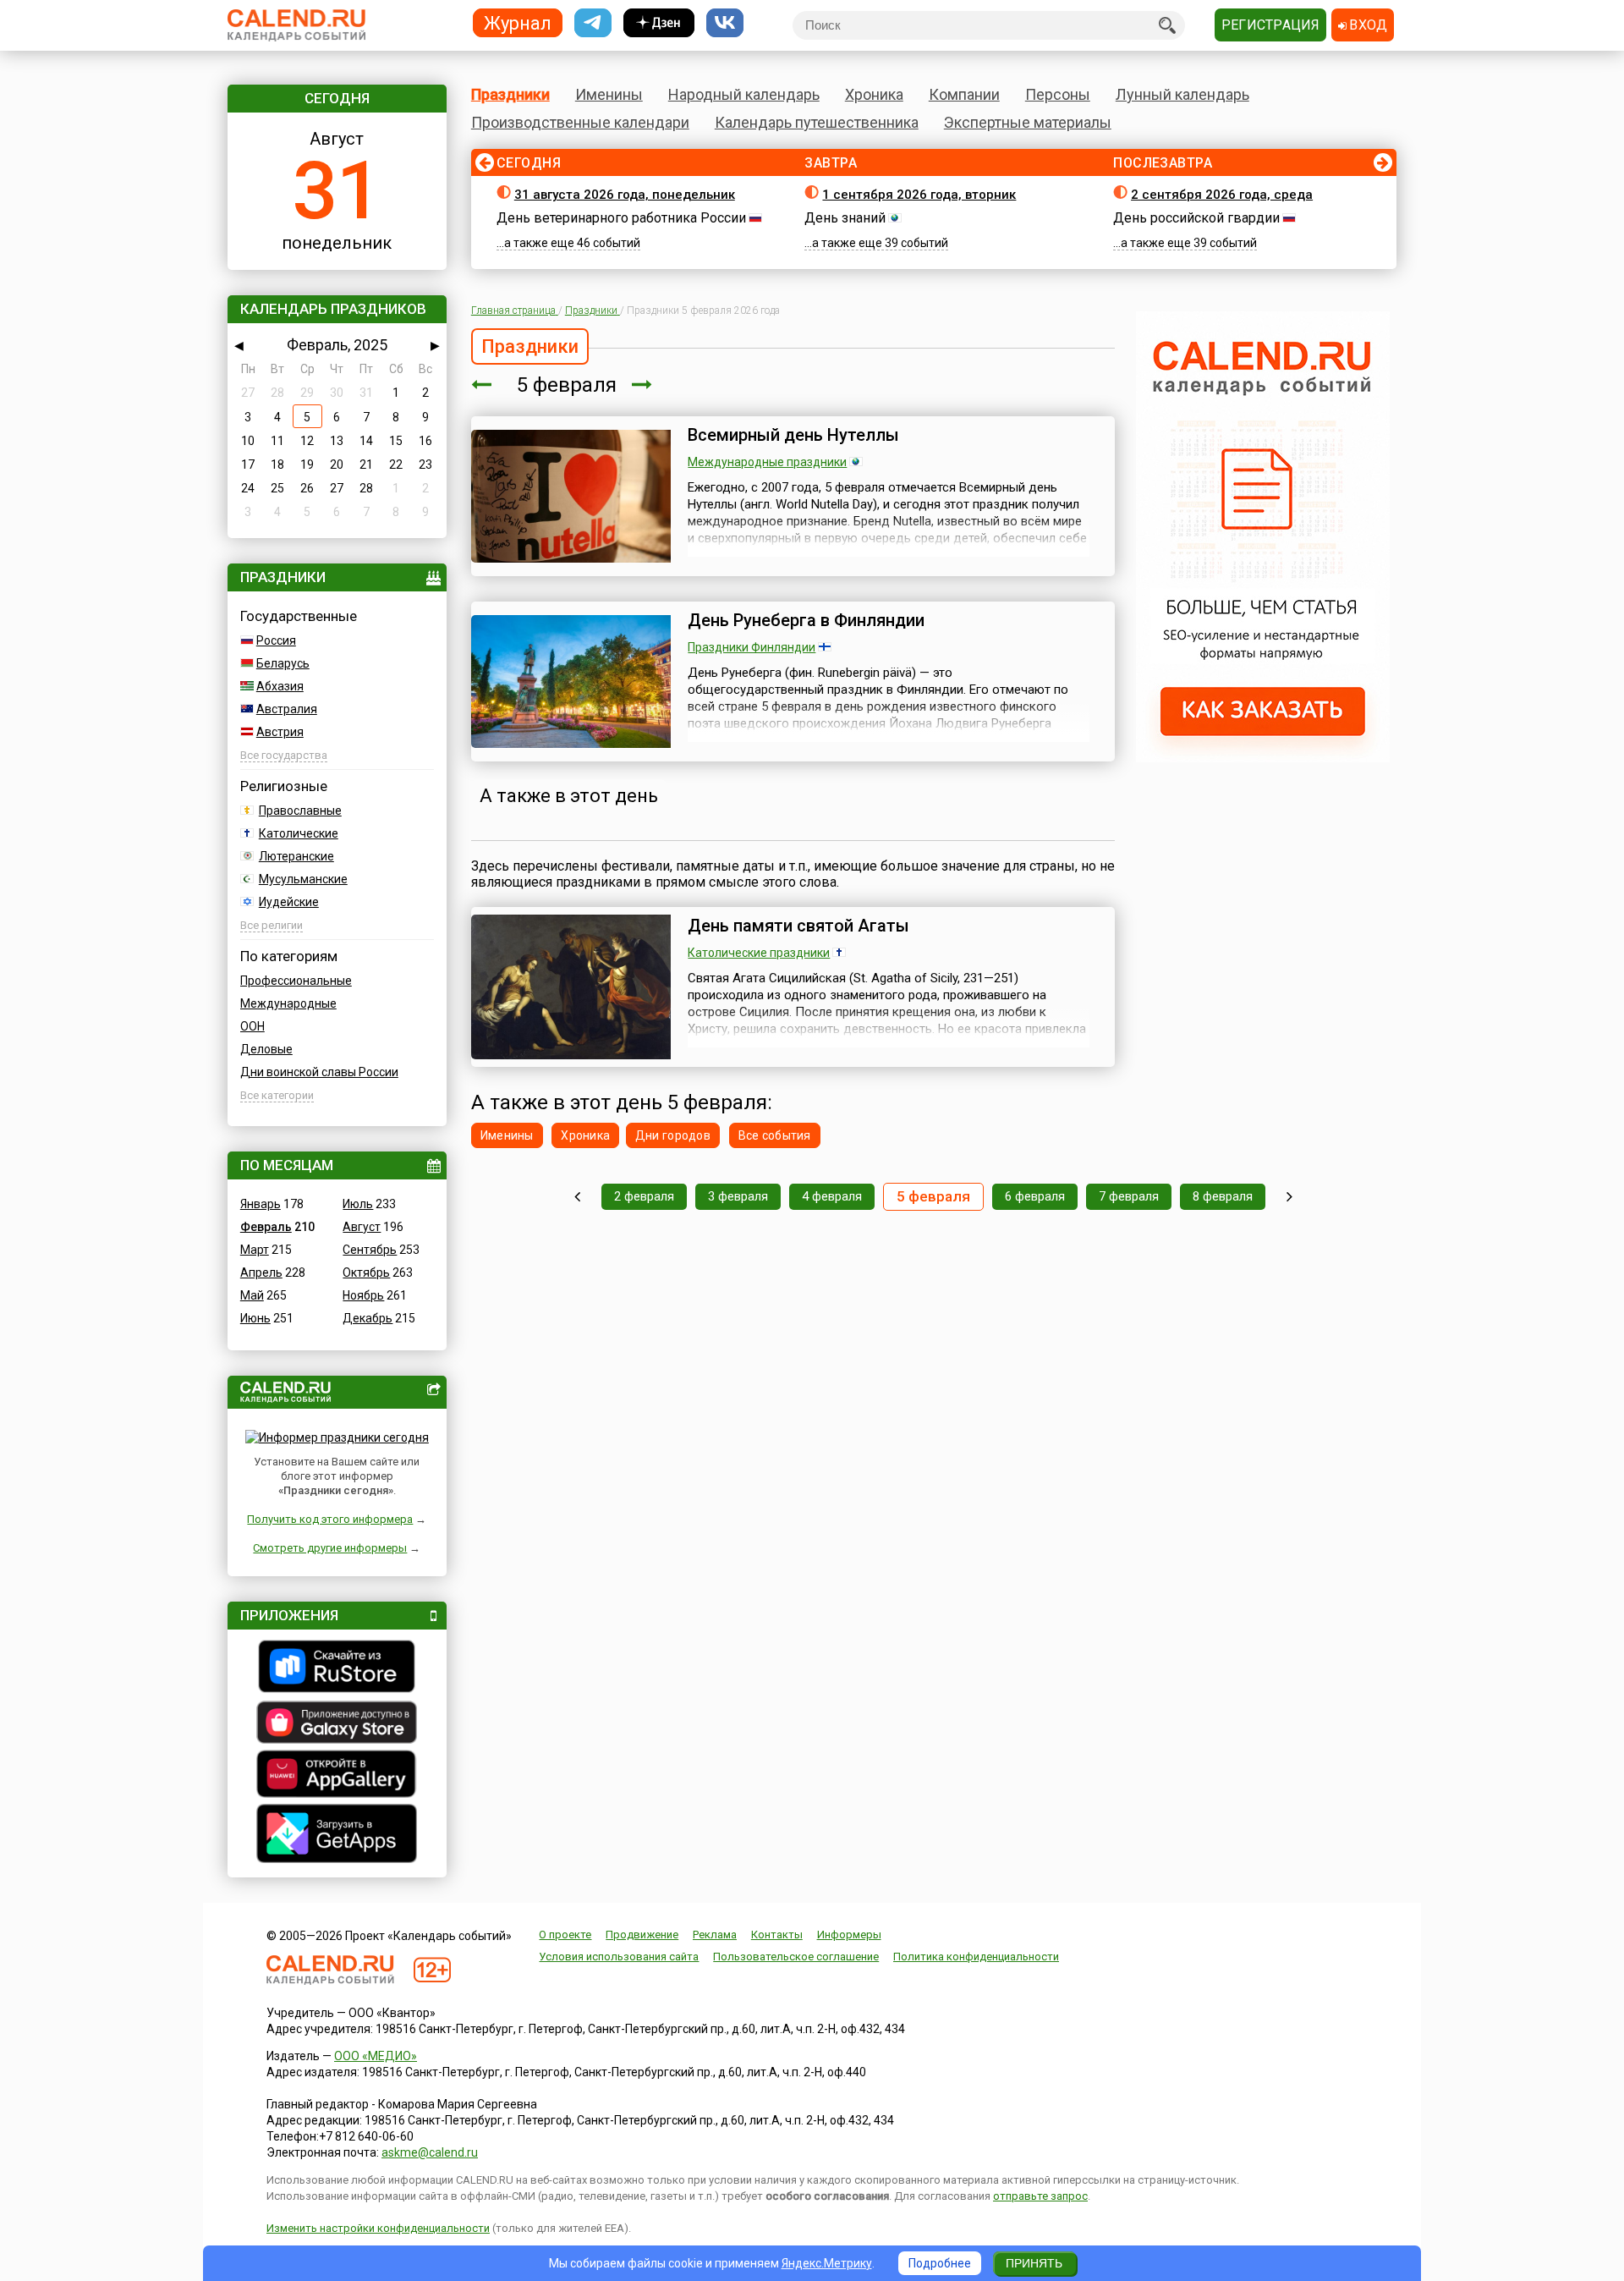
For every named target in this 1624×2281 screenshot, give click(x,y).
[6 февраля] (642, 385)
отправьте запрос (1040, 2196)
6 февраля (1035, 1196)
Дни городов (673, 1135)
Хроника (874, 94)
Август (362, 1227)
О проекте (565, 1935)
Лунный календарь (1182, 94)
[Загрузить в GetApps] (337, 1836)
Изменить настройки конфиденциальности (378, 2228)
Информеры (849, 1935)
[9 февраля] (1289, 1197)
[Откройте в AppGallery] (337, 1776)
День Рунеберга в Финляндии (806, 620)
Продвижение (642, 1935)
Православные (300, 811)
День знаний (845, 218)
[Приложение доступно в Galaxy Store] (337, 1724)
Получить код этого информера (330, 1519)
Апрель (261, 1272)
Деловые (266, 1049)
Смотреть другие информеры (330, 1548)
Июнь (255, 1318)
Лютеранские (296, 856)
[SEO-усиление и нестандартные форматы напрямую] (1263, 758)
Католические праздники (759, 953)
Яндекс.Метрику (827, 2263)
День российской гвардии (1196, 218)
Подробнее (940, 2263)
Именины (609, 94)
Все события (775, 1135)
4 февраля (832, 1196)
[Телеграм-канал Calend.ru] (593, 23)
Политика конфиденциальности (976, 1957)
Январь (261, 1204)
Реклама (715, 1935)
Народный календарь (744, 94)
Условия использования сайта (619, 1957)
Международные (288, 1003)
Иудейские (289, 902)
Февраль (266, 1227)
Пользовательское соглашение (796, 1957)
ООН (252, 1026)
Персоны (1058, 94)
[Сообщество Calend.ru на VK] (725, 23)
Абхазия (280, 686)
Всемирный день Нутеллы (793, 435)
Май (252, 1295)
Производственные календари (580, 122)
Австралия (287, 709)
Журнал (518, 22)
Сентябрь (370, 1250)
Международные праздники (767, 462)
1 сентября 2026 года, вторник (919, 195)
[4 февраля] (481, 385)
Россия (276, 640)
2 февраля (644, 1196)
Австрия (280, 732)
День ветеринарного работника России (621, 218)
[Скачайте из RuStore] (337, 1668)
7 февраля (1129, 1196)
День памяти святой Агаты (798, 926)
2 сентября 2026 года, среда (1222, 195)
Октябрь (366, 1272)
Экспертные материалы (1028, 122)
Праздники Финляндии (752, 647)
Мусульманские (303, 879)
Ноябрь (363, 1295)
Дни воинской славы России (319, 1072)
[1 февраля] (577, 1197)
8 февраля (1223, 1196)
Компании (964, 94)
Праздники (510, 94)
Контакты (777, 1935)
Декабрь (368, 1318)
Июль (358, 1204)
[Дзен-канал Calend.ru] (659, 23)
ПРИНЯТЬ (1034, 2263)
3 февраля (738, 1196)
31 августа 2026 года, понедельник (625, 195)
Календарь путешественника (817, 122)
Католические (299, 833)
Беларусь (283, 663)
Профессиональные (296, 981)
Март (255, 1250)
